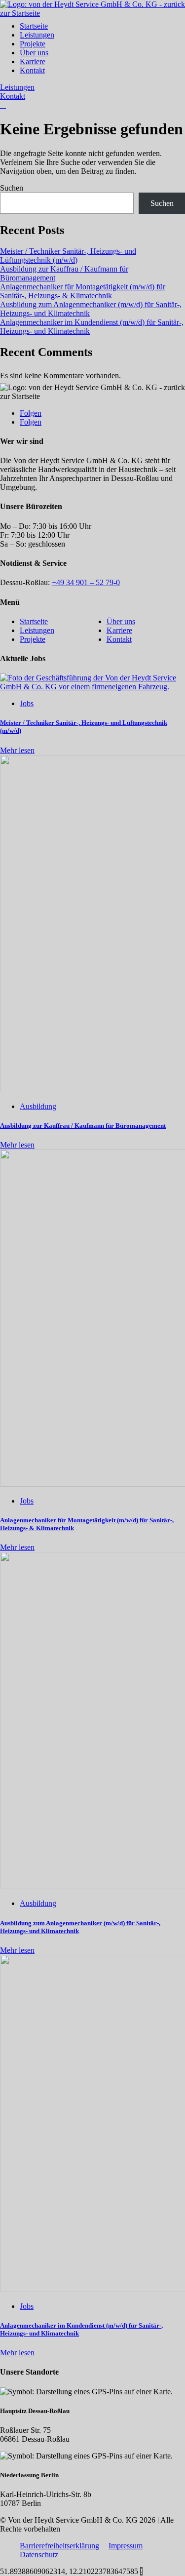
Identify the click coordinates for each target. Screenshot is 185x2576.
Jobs (27, 703)
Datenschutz (39, 2555)
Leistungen (37, 35)
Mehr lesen (17, 750)
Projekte (33, 44)
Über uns (34, 53)
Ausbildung (38, 1106)
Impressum (126, 2546)
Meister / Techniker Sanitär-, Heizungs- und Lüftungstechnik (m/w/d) (68, 256)
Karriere (33, 61)
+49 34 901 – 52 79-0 (86, 582)
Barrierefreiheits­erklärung (59, 2546)
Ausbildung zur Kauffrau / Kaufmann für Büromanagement (83, 1126)
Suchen (12, 188)
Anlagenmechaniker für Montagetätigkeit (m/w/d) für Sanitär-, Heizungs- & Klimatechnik (83, 291)
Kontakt (32, 70)
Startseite (34, 26)
